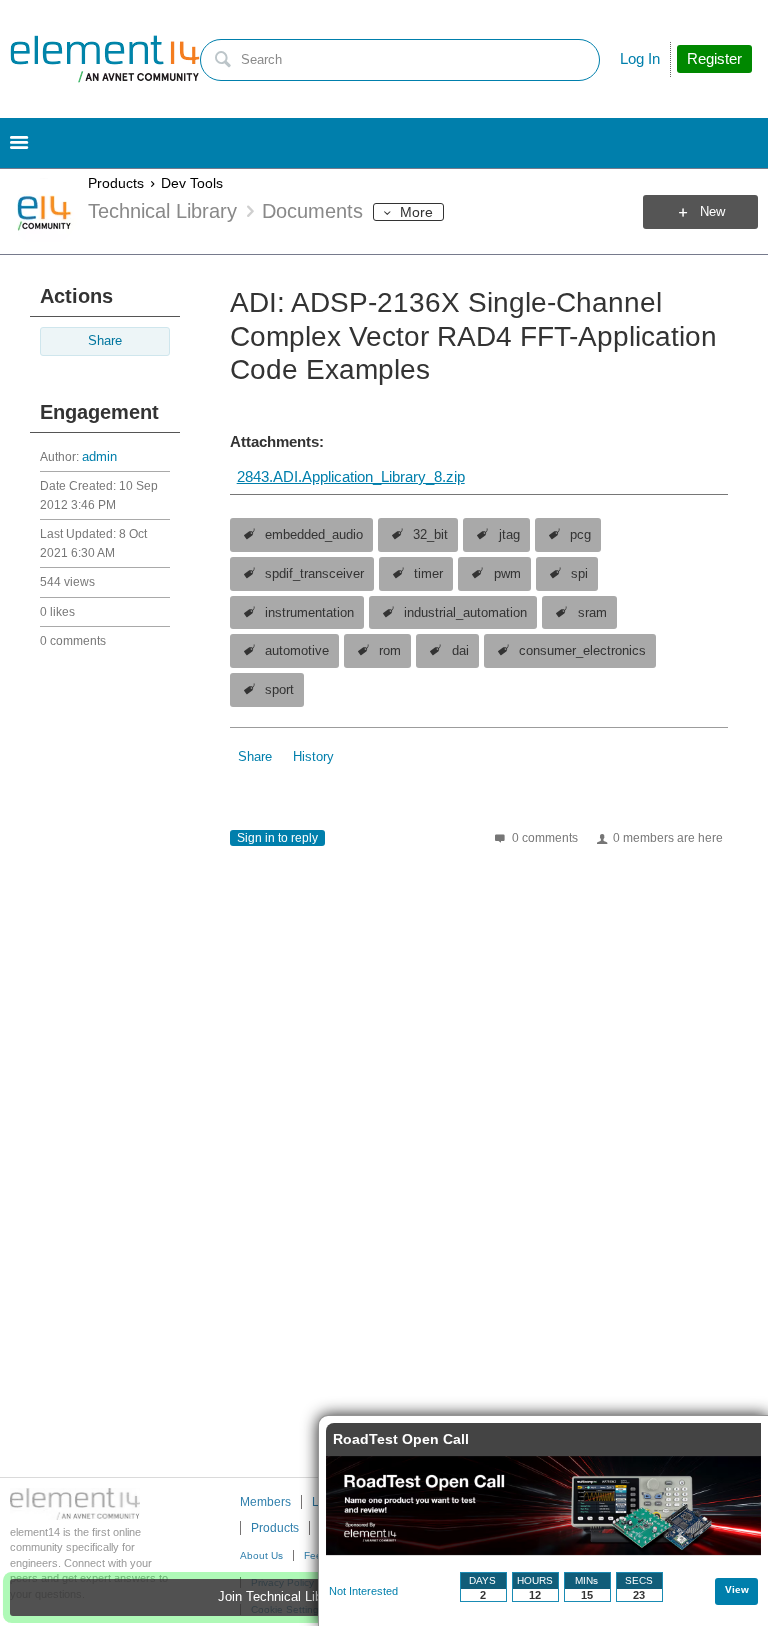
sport (279, 690)
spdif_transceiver (314, 574)
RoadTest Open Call (401, 1439)
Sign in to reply (277, 838)
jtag (509, 535)
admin (99, 457)
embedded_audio (314, 535)
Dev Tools (192, 183)
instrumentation (309, 613)
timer (428, 574)
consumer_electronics (582, 651)
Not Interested (363, 1591)
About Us (261, 1555)
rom (390, 651)
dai (460, 651)
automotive (297, 651)
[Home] (105, 59)
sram (592, 613)
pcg (580, 535)
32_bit (430, 535)
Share (105, 341)
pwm (507, 574)
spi (579, 574)
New (712, 212)
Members (265, 1502)
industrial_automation (465, 613)
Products (116, 183)
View (737, 1589)
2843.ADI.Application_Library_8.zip (351, 476)
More (416, 212)
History (313, 757)
